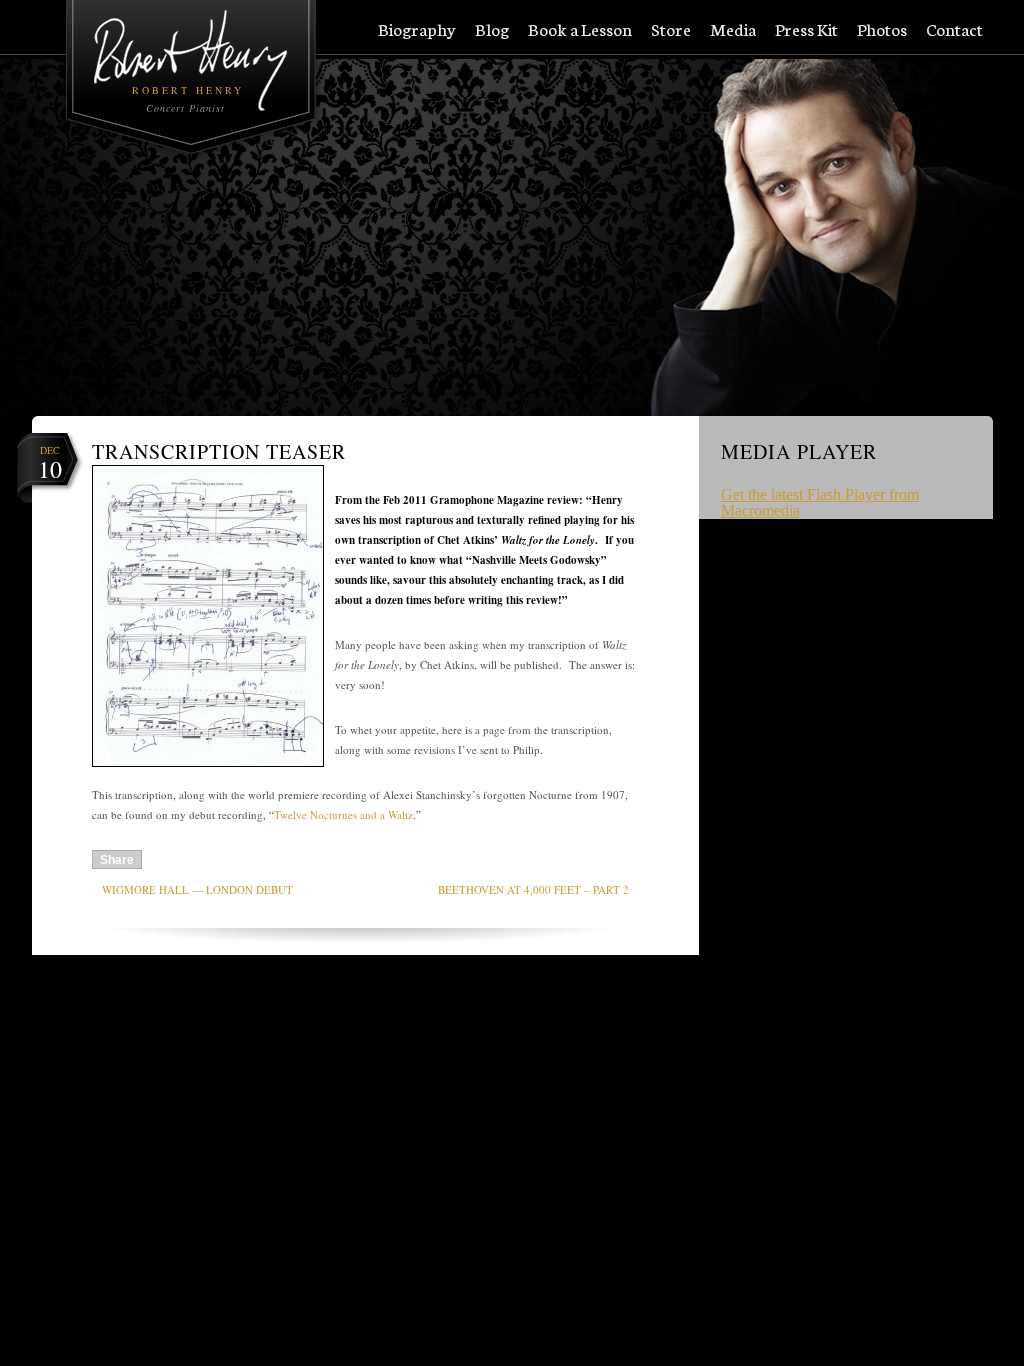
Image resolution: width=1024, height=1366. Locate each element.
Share (117, 860)
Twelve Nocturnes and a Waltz (343, 814)
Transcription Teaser (219, 451)
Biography (417, 29)
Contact (954, 29)
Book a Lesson (580, 29)
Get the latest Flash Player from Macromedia (820, 502)
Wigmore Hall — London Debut (197, 889)
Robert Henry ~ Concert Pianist (191, 60)
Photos (882, 29)
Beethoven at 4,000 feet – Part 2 (533, 889)
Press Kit (806, 29)
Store (671, 29)
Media (733, 29)
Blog (492, 29)
